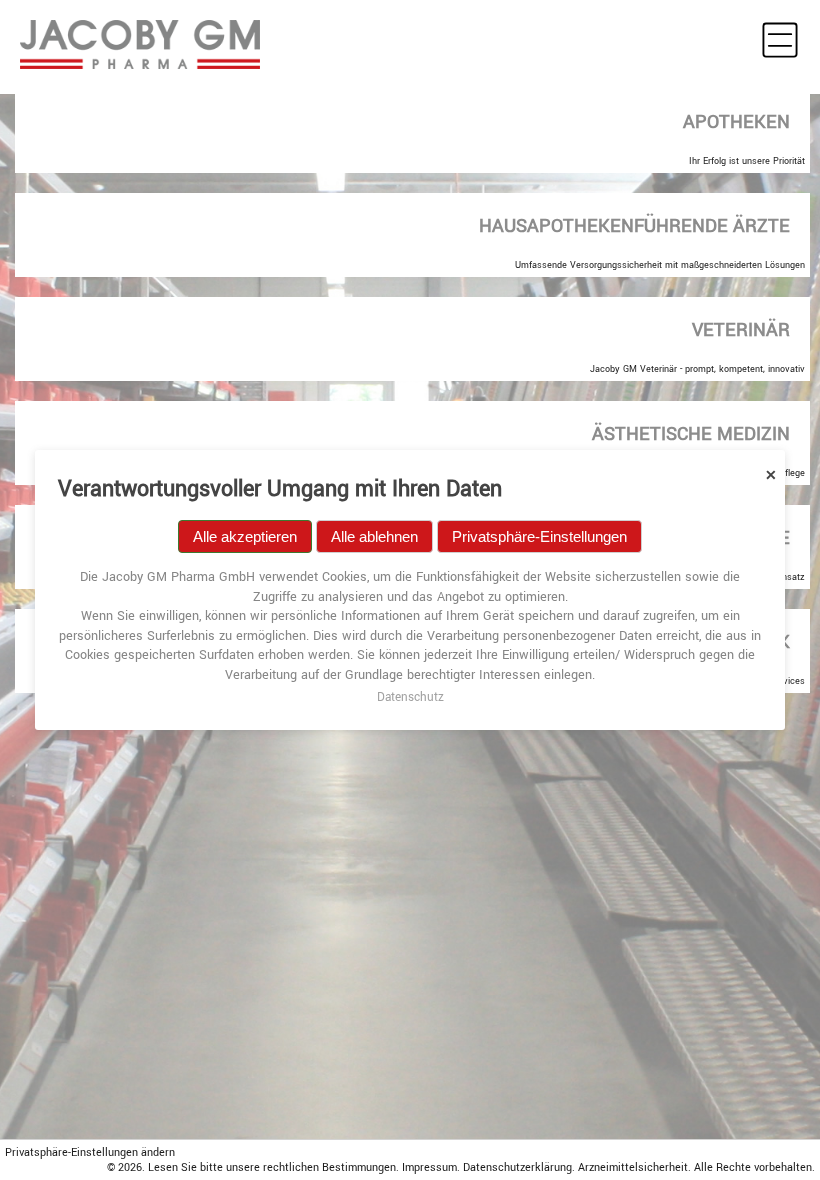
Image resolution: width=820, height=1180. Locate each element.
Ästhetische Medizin (691, 434)
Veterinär (741, 330)
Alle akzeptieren (245, 536)
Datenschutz (410, 697)
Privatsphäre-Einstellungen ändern (90, 1152)
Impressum (429, 1167)
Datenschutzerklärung (517, 1167)
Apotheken (736, 122)
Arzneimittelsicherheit (633, 1167)
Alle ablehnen (374, 536)
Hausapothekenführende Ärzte (634, 226)
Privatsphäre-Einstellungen (539, 536)
